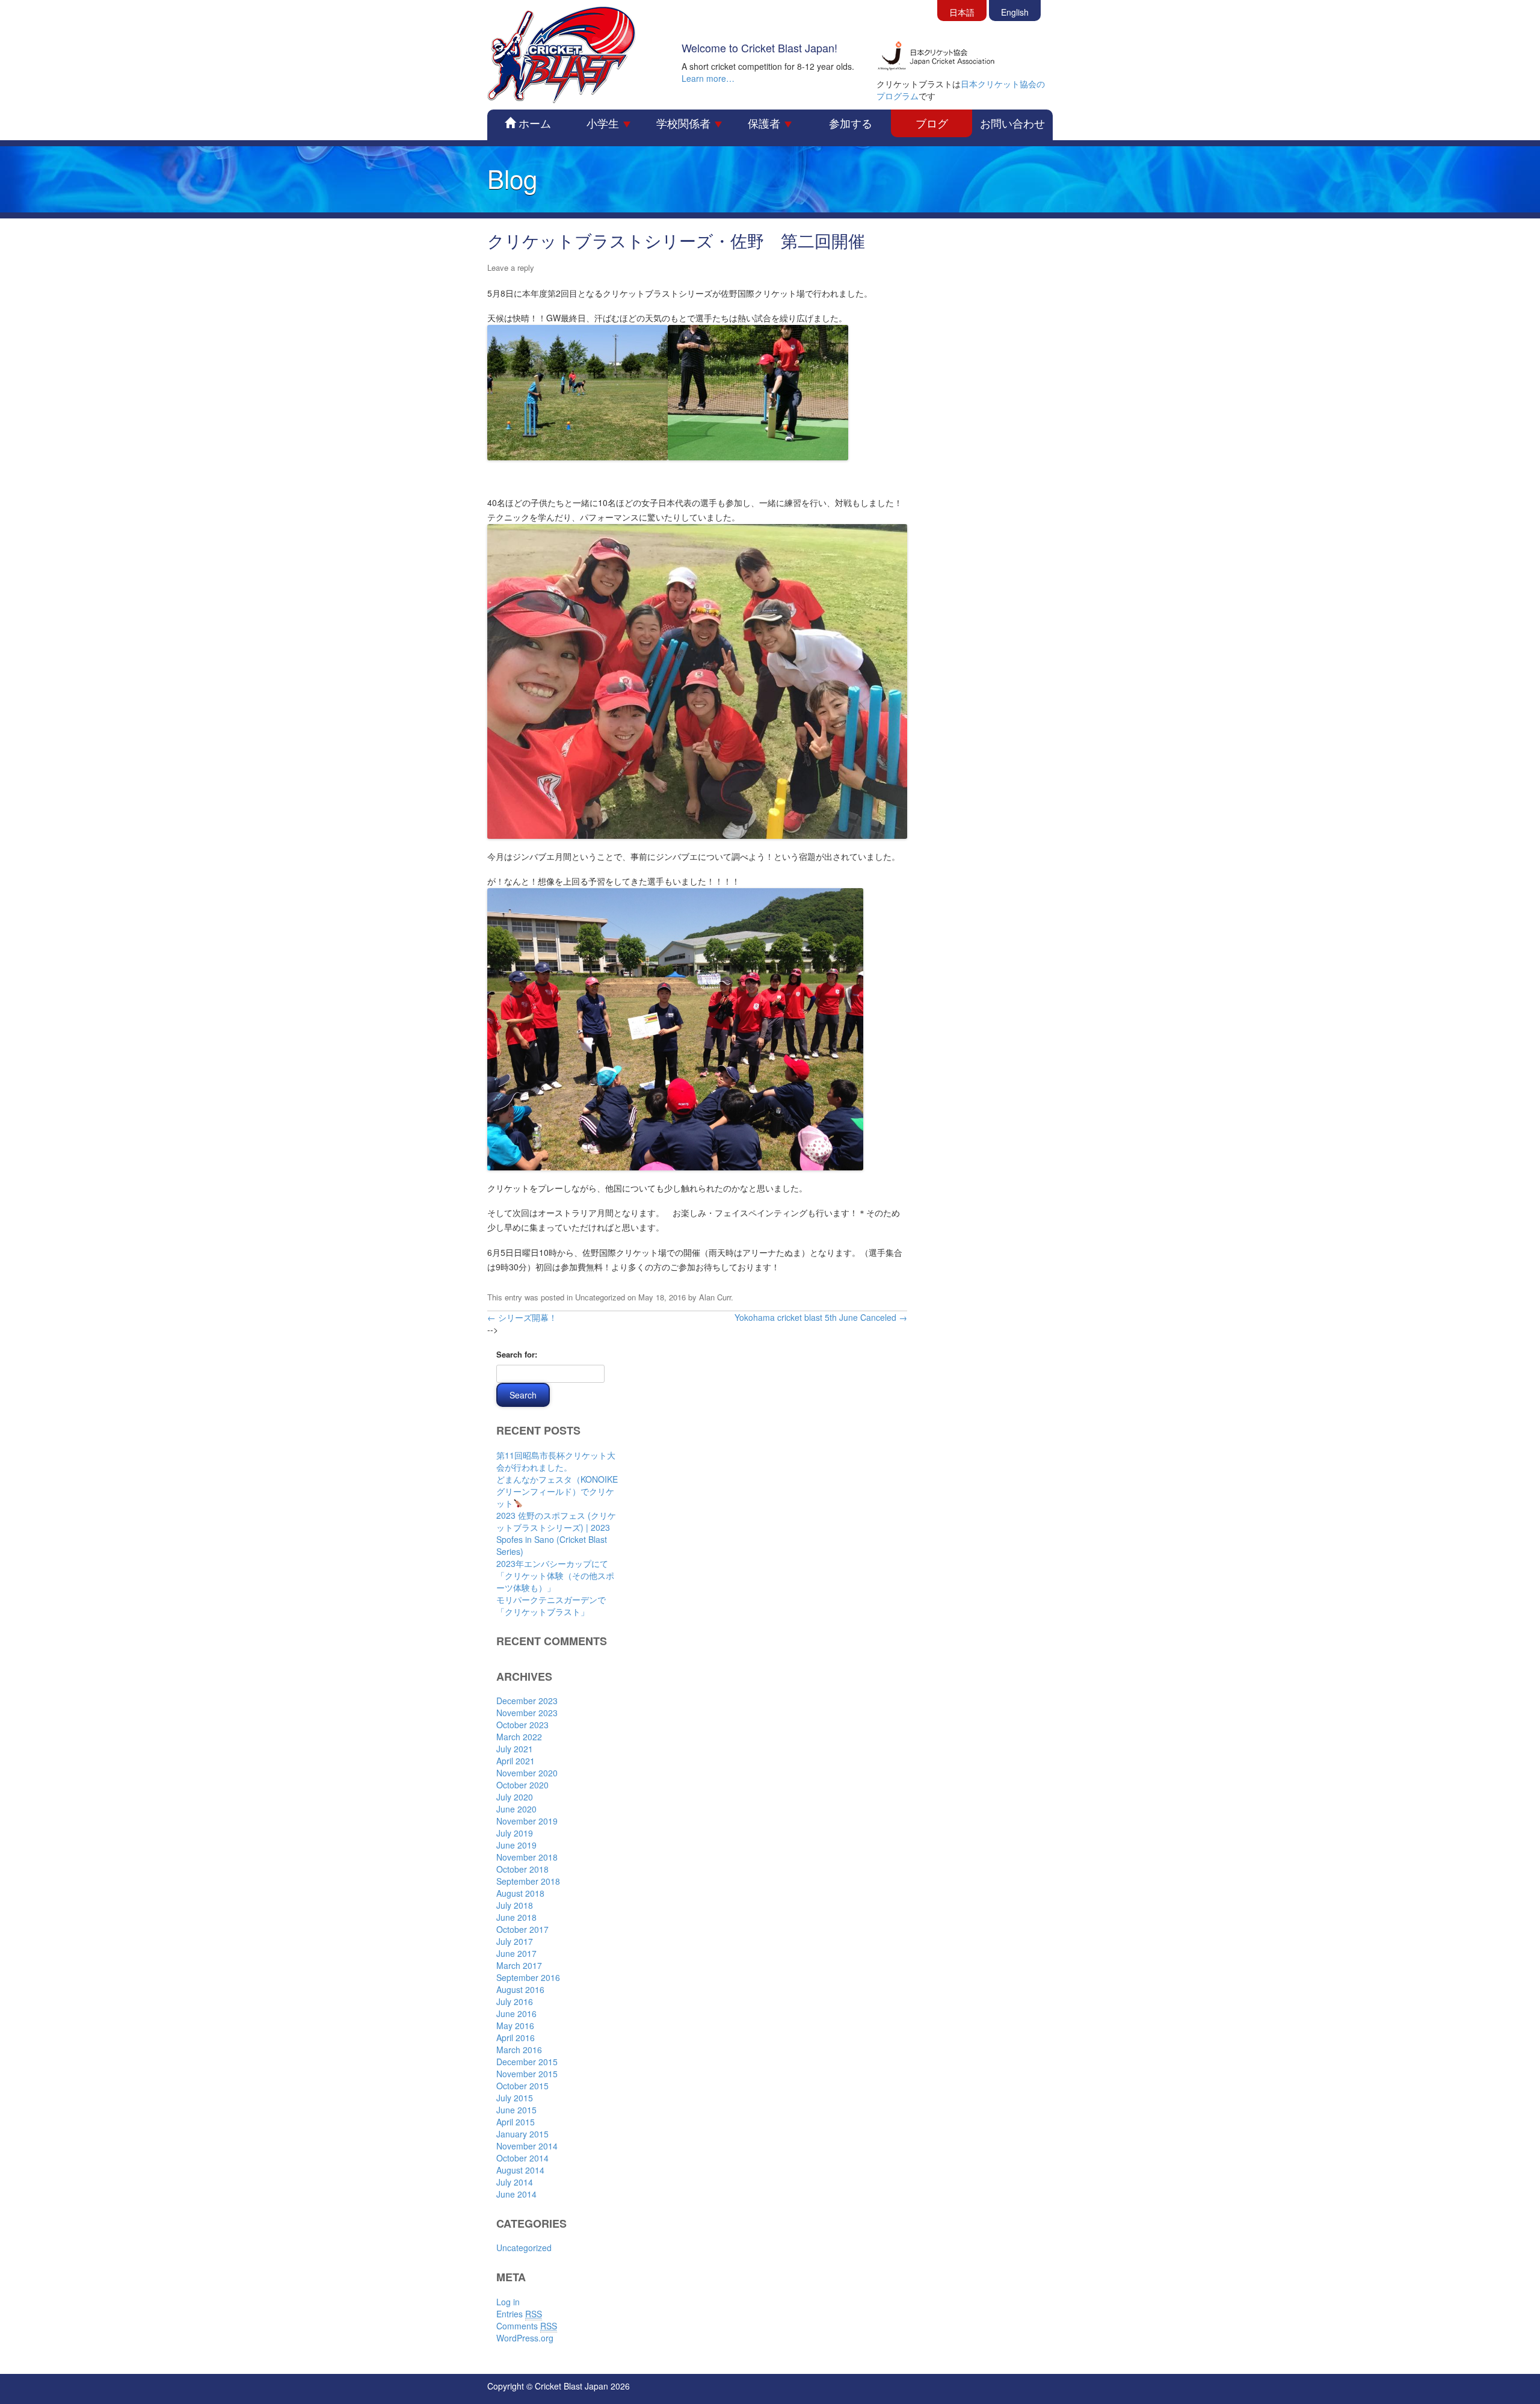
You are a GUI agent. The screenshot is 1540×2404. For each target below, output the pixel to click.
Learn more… (708, 78)
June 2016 (516, 2013)
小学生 (604, 123)
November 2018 (527, 1857)
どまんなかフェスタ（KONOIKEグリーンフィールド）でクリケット (557, 1491)
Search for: (517, 1354)
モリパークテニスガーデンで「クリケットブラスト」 (551, 1605)
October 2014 (522, 2158)
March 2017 (519, 1965)
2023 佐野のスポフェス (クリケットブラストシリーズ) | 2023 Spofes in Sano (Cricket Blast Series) (556, 1533)
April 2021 (516, 1761)
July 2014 (515, 2182)
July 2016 (515, 2001)
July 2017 (515, 1941)
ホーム (533, 123)
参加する (851, 123)
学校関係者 (685, 123)
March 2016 (519, 2050)
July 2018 (515, 1905)
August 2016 (520, 1989)
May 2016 (515, 2025)
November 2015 (527, 2074)
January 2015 (522, 2134)
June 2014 (516, 2194)
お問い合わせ (1012, 123)
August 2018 (520, 1893)
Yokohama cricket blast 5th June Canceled (821, 1317)
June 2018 (516, 1917)
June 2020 (516, 1809)
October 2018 (522, 1869)
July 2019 (515, 1833)
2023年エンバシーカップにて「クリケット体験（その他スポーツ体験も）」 (555, 1575)
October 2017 (522, 1929)
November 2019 (527, 1821)
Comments (527, 2326)
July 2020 (515, 1797)
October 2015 (522, 2086)
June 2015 (516, 2110)
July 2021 (515, 1749)
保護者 (765, 123)
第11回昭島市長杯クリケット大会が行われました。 (556, 1461)
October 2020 (522, 1785)
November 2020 (527, 1773)
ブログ (932, 123)
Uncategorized (600, 1297)
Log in (508, 2302)
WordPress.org (525, 2338)
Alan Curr (715, 1297)
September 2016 (528, 1977)
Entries (519, 2314)
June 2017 (516, 1953)
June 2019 (516, 1845)
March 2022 (519, 1737)
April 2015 (516, 2122)
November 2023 (527, 1713)
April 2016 (516, 2038)
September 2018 (528, 1881)
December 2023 (527, 1701)
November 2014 (527, 2146)
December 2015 (527, 2062)
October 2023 (522, 1725)
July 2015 (515, 2098)
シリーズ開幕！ (522, 1317)
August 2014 (520, 2170)
